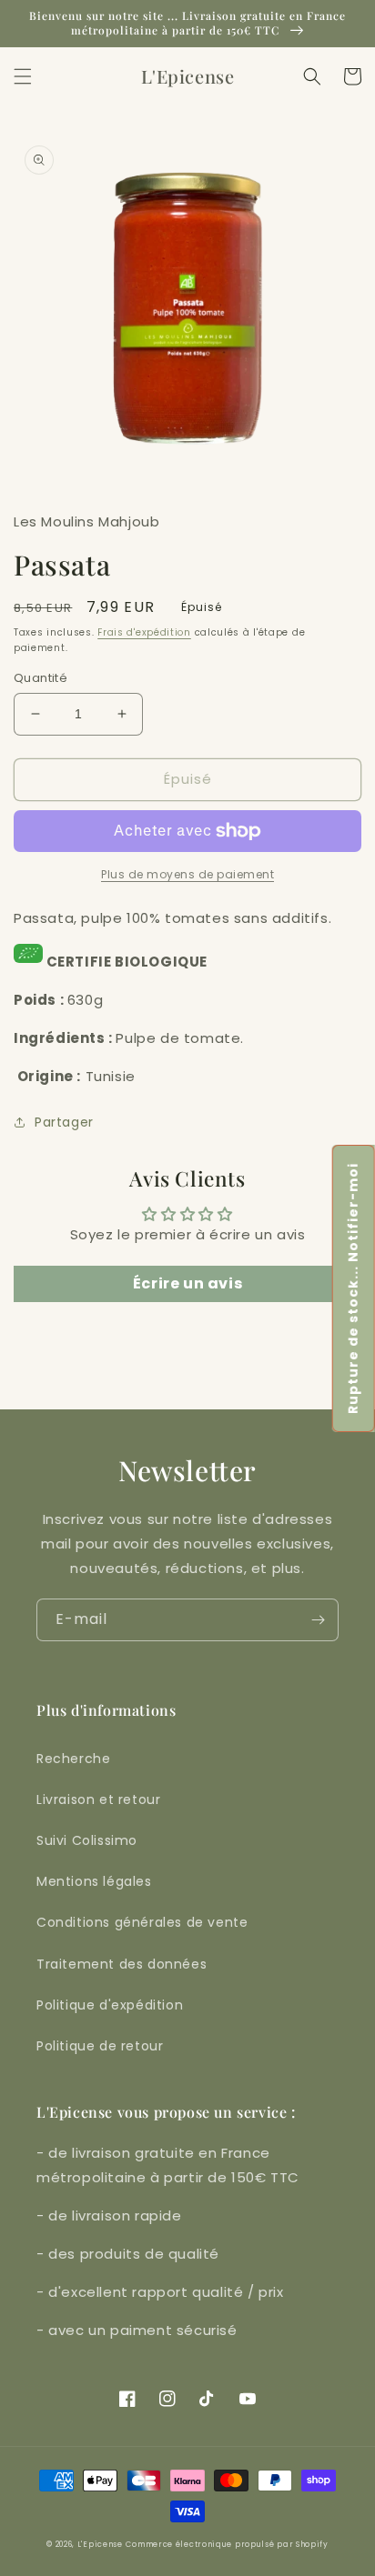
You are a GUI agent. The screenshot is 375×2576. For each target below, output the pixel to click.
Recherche (73, 1759)
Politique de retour (100, 2046)
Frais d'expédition (144, 632)
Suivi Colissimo (87, 1840)
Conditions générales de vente (142, 1922)
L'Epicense (100, 2544)
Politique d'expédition (110, 2005)
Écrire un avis (187, 1283)
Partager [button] (64, 1122)
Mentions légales (94, 1881)
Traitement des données (122, 1964)
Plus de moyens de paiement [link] (187, 874)
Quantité (41, 678)
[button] (23, 76)
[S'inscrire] (318, 1620)
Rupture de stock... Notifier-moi (353, 1288)
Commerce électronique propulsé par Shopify (227, 2544)
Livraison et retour (98, 1799)
